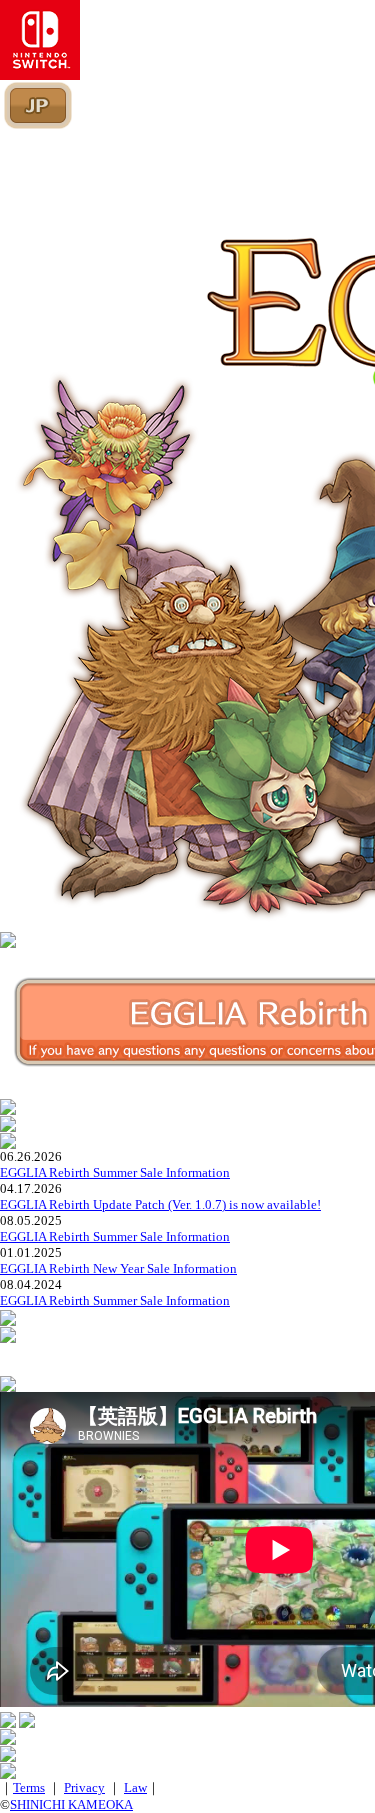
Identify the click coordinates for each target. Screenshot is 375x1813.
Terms (29, 1787)
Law (135, 1787)
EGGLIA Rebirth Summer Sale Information (115, 1172)
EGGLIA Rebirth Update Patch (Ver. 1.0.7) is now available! (160, 1204)
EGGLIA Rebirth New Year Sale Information (118, 1268)
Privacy (84, 1787)
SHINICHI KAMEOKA (71, 1804)
